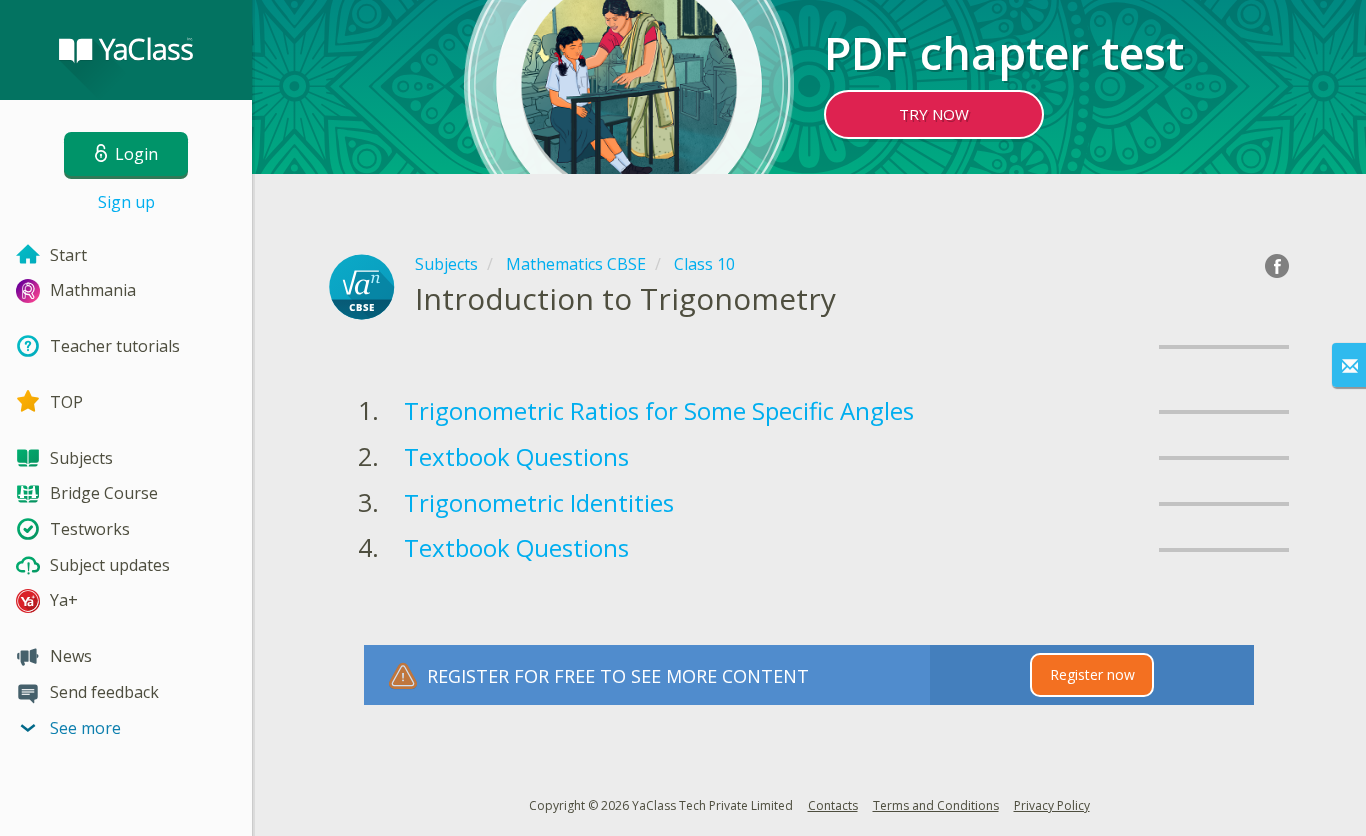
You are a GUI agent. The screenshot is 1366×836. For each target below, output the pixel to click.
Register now (1092, 674)
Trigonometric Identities (539, 502)
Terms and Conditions (936, 805)
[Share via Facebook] (1277, 266)
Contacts (833, 805)
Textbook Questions (516, 456)
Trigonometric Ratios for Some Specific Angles (659, 410)
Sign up (126, 202)
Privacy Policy (1052, 805)
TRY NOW (934, 114)
